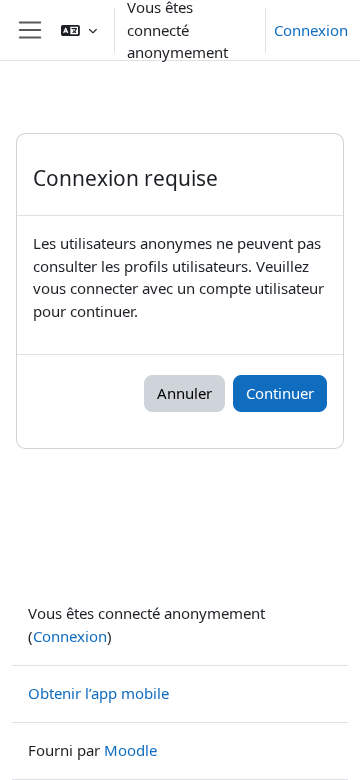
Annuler (184, 393)
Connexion (311, 30)
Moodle (130, 750)
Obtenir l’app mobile (98, 693)
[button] (79, 30)
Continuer (280, 393)
